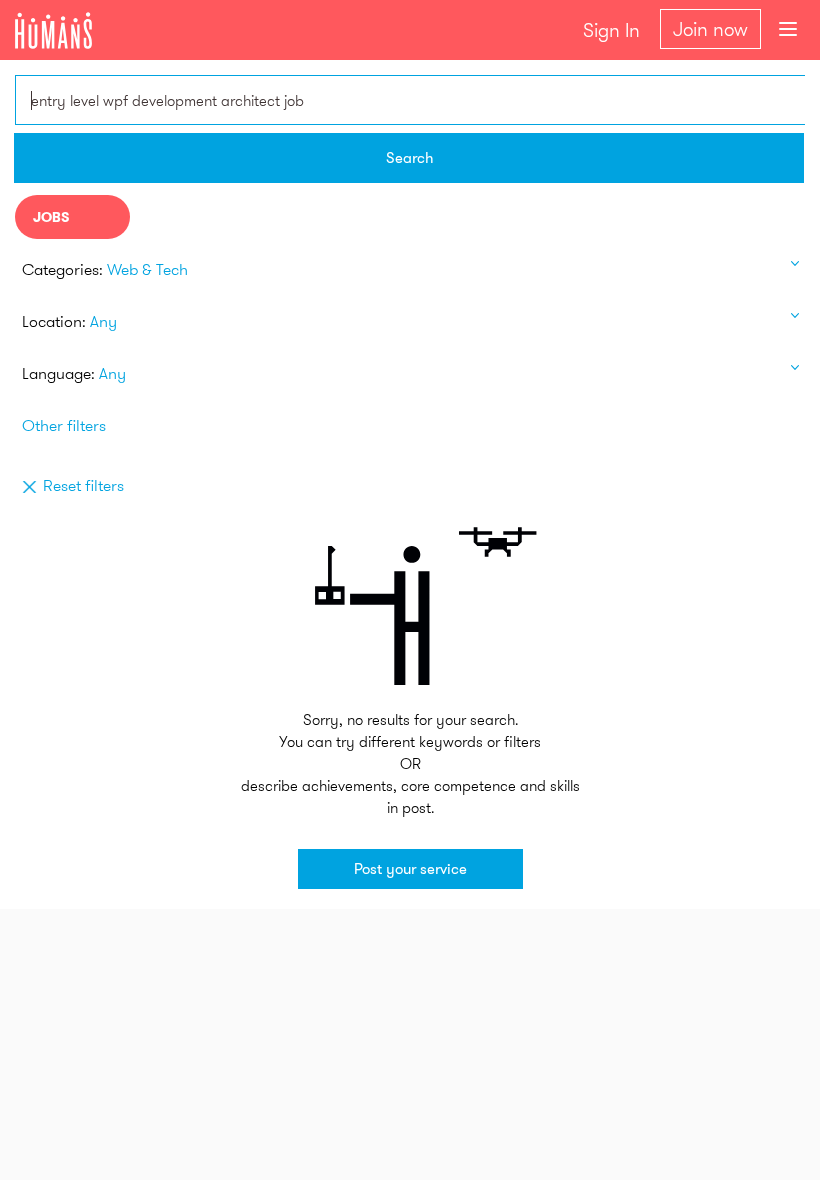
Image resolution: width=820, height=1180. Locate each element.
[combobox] (410, 100)
